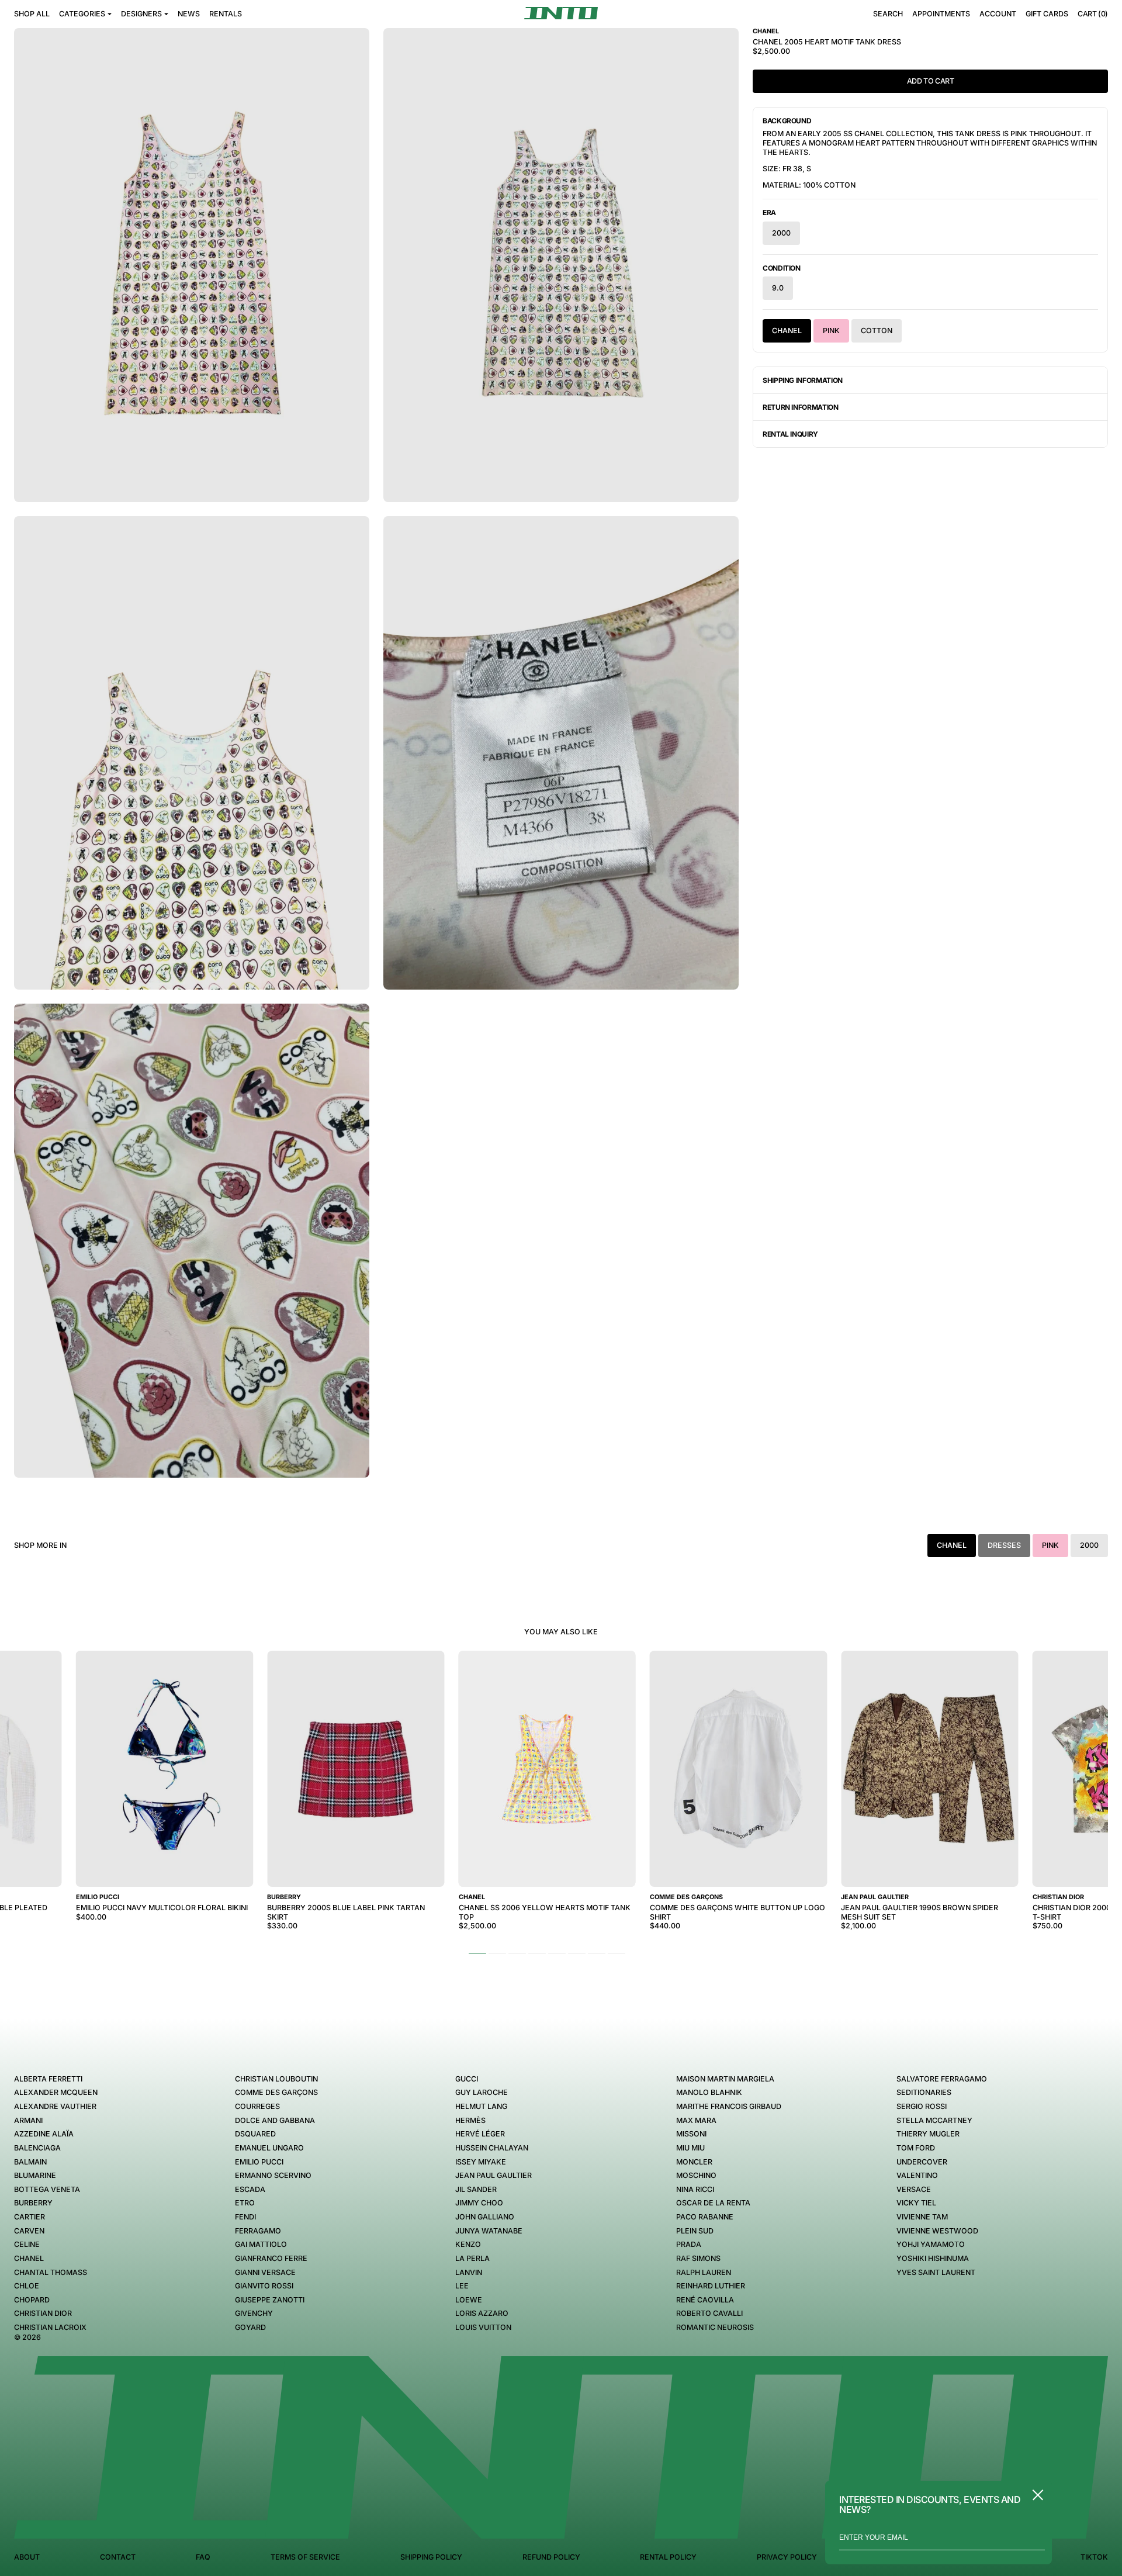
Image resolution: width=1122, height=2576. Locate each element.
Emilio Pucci (259, 2162)
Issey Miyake (481, 2162)
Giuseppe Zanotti (270, 2300)
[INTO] (561, 13)
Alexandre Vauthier (55, 2106)
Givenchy (254, 2313)
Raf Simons (698, 2258)
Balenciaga (37, 2148)
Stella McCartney (934, 2120)
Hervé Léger (480, 2134)
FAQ (203, 2557)
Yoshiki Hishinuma (933, 2258)
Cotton (877, 331)
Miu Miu (690, 2148)
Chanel (787, 331)
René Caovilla (705, 2300)
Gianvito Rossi (264, 2286)
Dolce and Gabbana (275, 2120)
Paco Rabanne (705, 2217)
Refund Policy (551, 2557)
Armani (28, 2120)
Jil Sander (476, 2189)
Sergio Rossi (922, 2106)
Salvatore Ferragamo (942, 2079)
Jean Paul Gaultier (494, 2175)
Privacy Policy (787, 2557)
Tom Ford (916, 2148)
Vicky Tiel (916, 2203)
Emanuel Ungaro (269, 2148)
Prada (689, 2244)
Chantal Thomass (51, 2272)
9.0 (778, 288)
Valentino (917, 2175)
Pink (831, 331)
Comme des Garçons (276, 2092)
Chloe (27, 2286)
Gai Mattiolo (261, 2244)
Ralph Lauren (704, 2272)
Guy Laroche (482, 2092)
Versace (914, 2189)
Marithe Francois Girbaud (729, 2106)
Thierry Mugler (928, 2134)
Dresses (1004, 1545)
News (189, 14)
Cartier (30, 2217)
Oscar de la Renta (713, 2203)
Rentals (226, 14)
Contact (118, 2557)
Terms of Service (305, 2557)
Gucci (467, 2079)
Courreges (257, 2106)
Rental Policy (668, 2557)
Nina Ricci (695, 2189)
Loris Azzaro (482, 2313)
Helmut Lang (481, 2106)
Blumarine (35, 2175)
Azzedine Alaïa (44, 2134)
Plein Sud (695, 2231)
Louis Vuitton (483, 2327)
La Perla (472, 2258)
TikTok (1094, 2557)
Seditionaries (924, 2092)
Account (998, 14)
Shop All (32, 14)
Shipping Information (803, 380)
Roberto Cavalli (709, 2313)
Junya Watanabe (489, 2231)
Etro (245, 2203)
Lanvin (469, 2272)
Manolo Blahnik (709, 2092)
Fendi (245, 2217)
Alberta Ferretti (48, 2079)
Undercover (922, 2162)
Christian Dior (43, 2313)
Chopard (32, 2300)
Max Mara (696, 2120)
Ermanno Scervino (273, 2175)
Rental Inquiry (790, 434)
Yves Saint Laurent (936, 2272)
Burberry (33, 2203)
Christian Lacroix (50, 2327)
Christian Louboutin (276, 2079)
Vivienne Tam (922, 2217)
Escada (250, 2189)
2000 (781, 233)
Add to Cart (931, 81)
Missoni (691, 2134)
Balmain (30, 2162)
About (27, 2557)
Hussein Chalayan (492, 2148)
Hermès (470, 2120)
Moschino (696, 2175)
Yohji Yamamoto (931, 2244)
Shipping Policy (431, 2557)
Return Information (801, 407)
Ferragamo (258, 2231)
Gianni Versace (265, 2272)
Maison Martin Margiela (725, 2079)
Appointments (941, 14)
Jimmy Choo (479, 2203)
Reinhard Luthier (711, 2286)
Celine (27, 2244)
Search (888, 14)
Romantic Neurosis (715, 2327)
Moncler (694, 2162)
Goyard (250, 2327)
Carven (29, 2231)
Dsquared (255, 2134)
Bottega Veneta (47, 2189)
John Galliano (485, 2217)
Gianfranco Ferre (271, 2258)
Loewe (469, 2300)
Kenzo (468, 2244)
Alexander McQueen (56, 2092)
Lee (462, 2286)
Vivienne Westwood (937, 2231)
